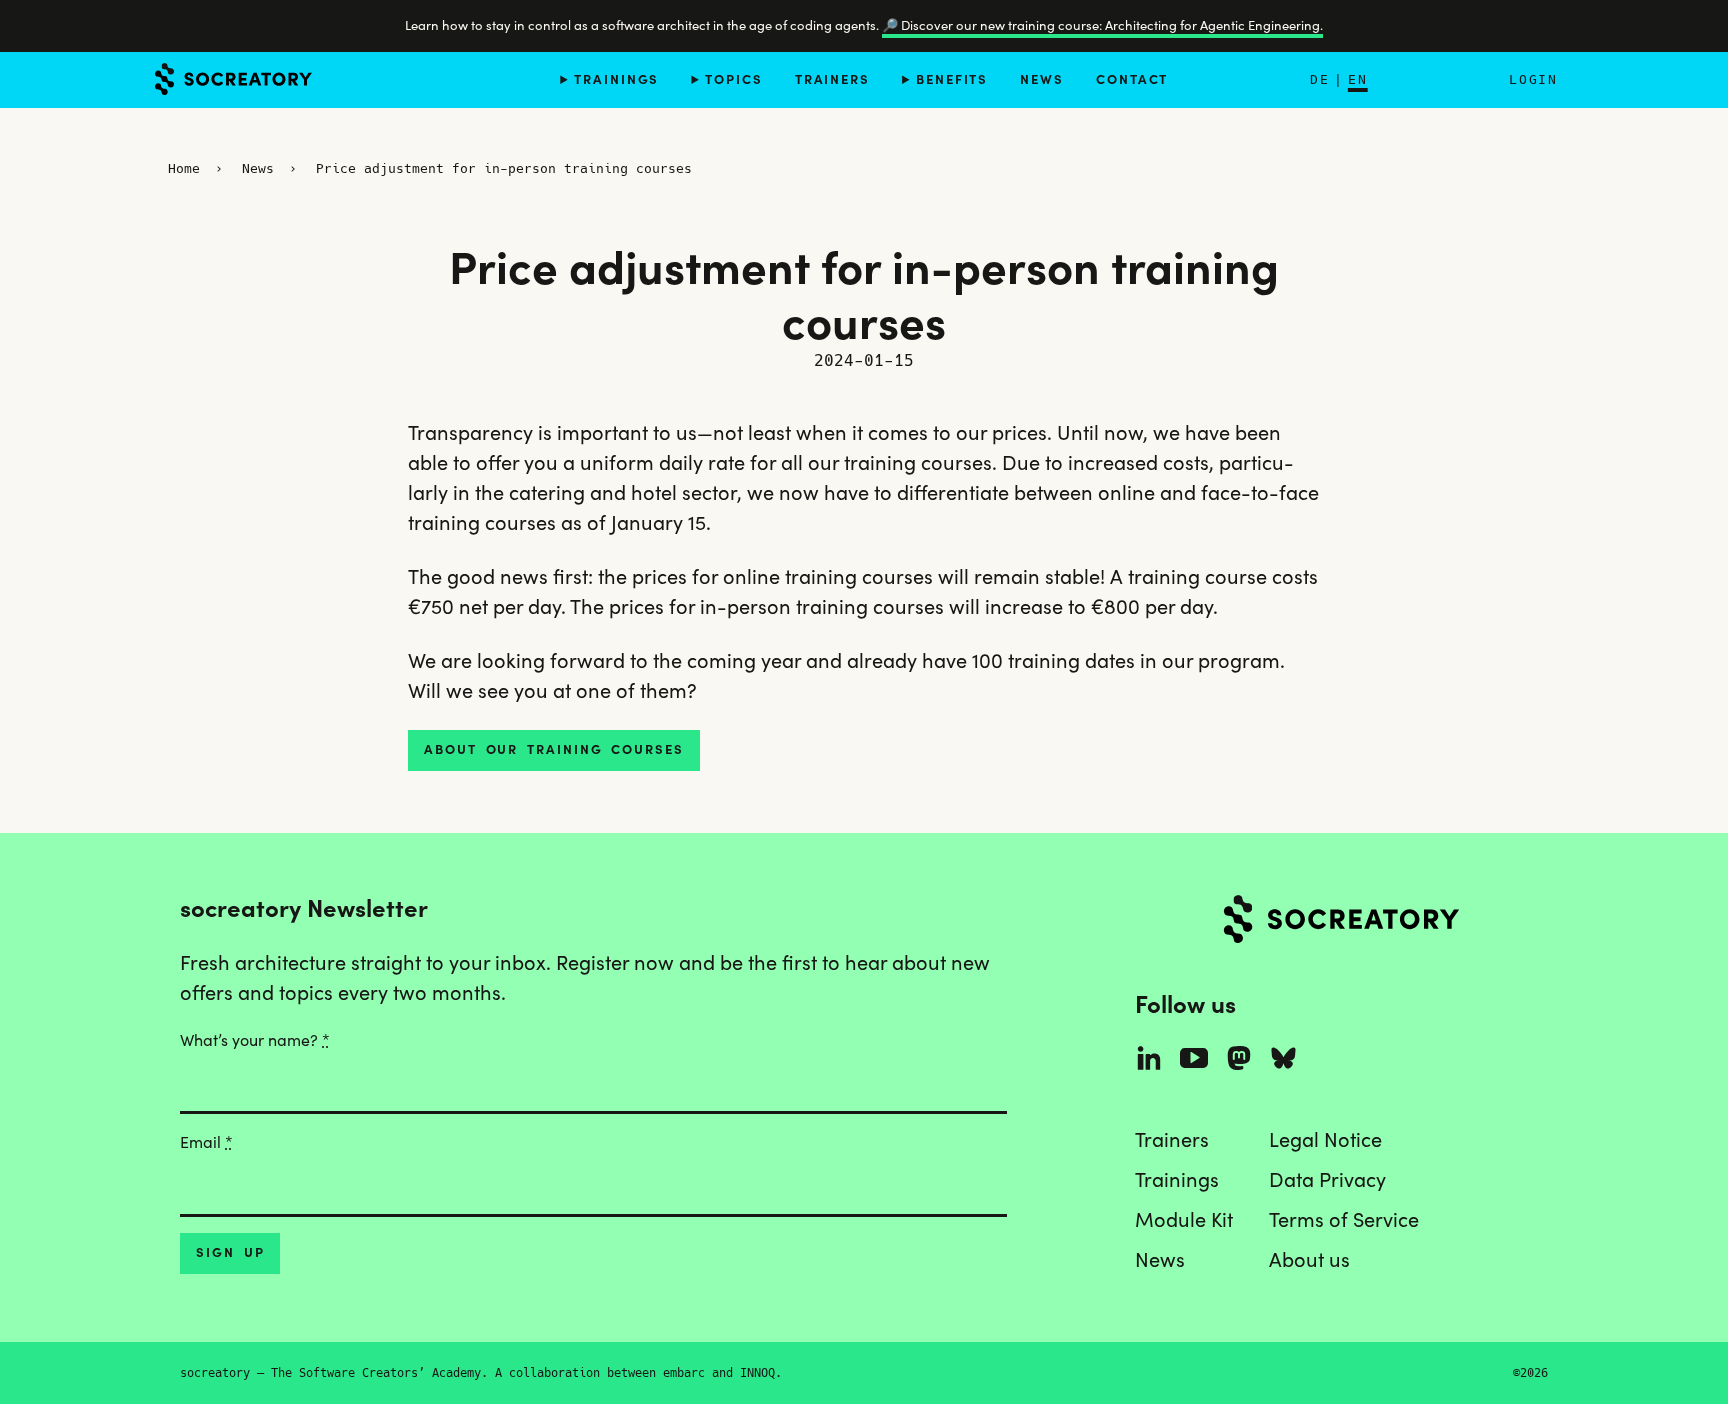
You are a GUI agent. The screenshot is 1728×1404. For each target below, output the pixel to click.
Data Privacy (1327, 1180)
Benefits (952, 78)
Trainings (616, 78)
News (1042, 78)
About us (1309, 1260)
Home (184, 168)
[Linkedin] (1149, 1058)
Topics (733, 78)
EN (1358, 79)
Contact (1132, 78)
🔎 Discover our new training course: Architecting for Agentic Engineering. (1102, 25)
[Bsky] (1284, 1058)
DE (1320, 79)
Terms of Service (1344, 1220)
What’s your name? (255, 1040)
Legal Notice (1325, 1140)
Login (1533, 79)
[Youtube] (1193, 1058)
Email (206, 1142)
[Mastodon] (1239, 1058)
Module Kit (1184, 1220)
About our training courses (554, 749)
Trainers (832, 78)
